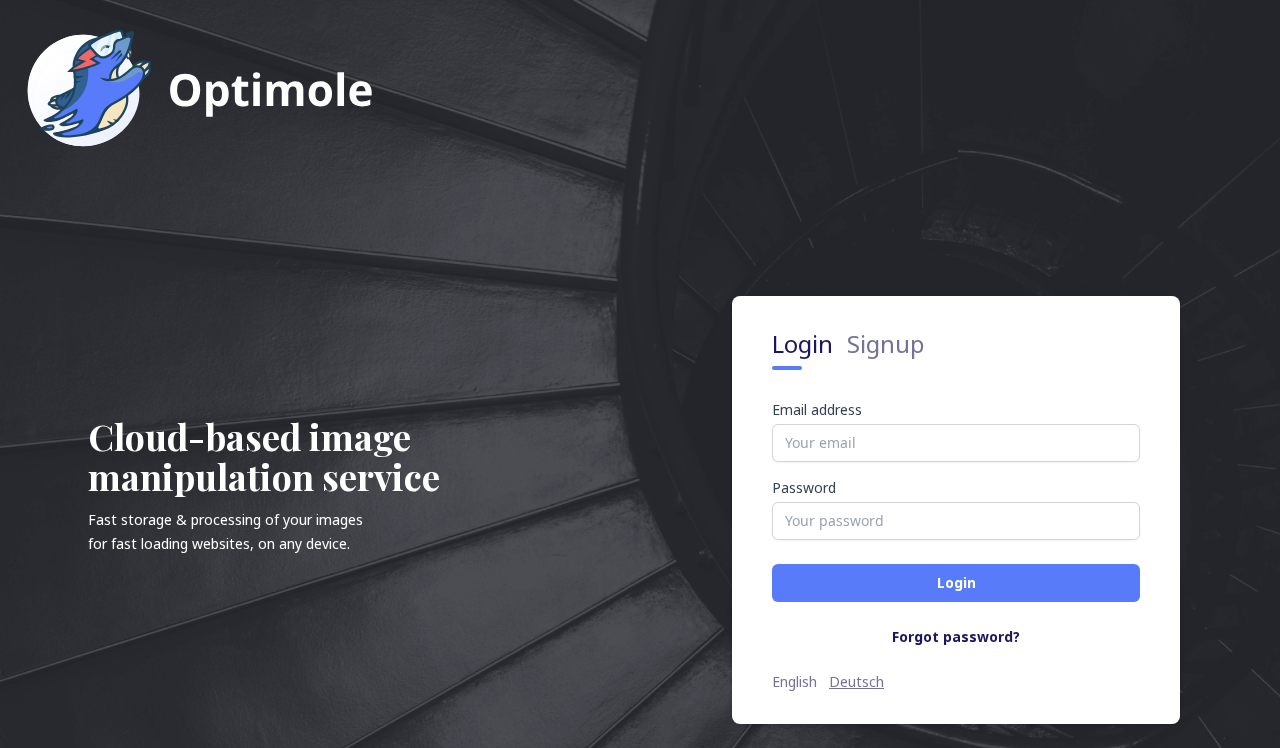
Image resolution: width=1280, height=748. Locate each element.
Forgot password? (956, 636)
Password (804, 488)
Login (805, 344)
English (794, 681)
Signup (886, 344)
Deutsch (856, 681)
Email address (817, 410)
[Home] (199, 87)
